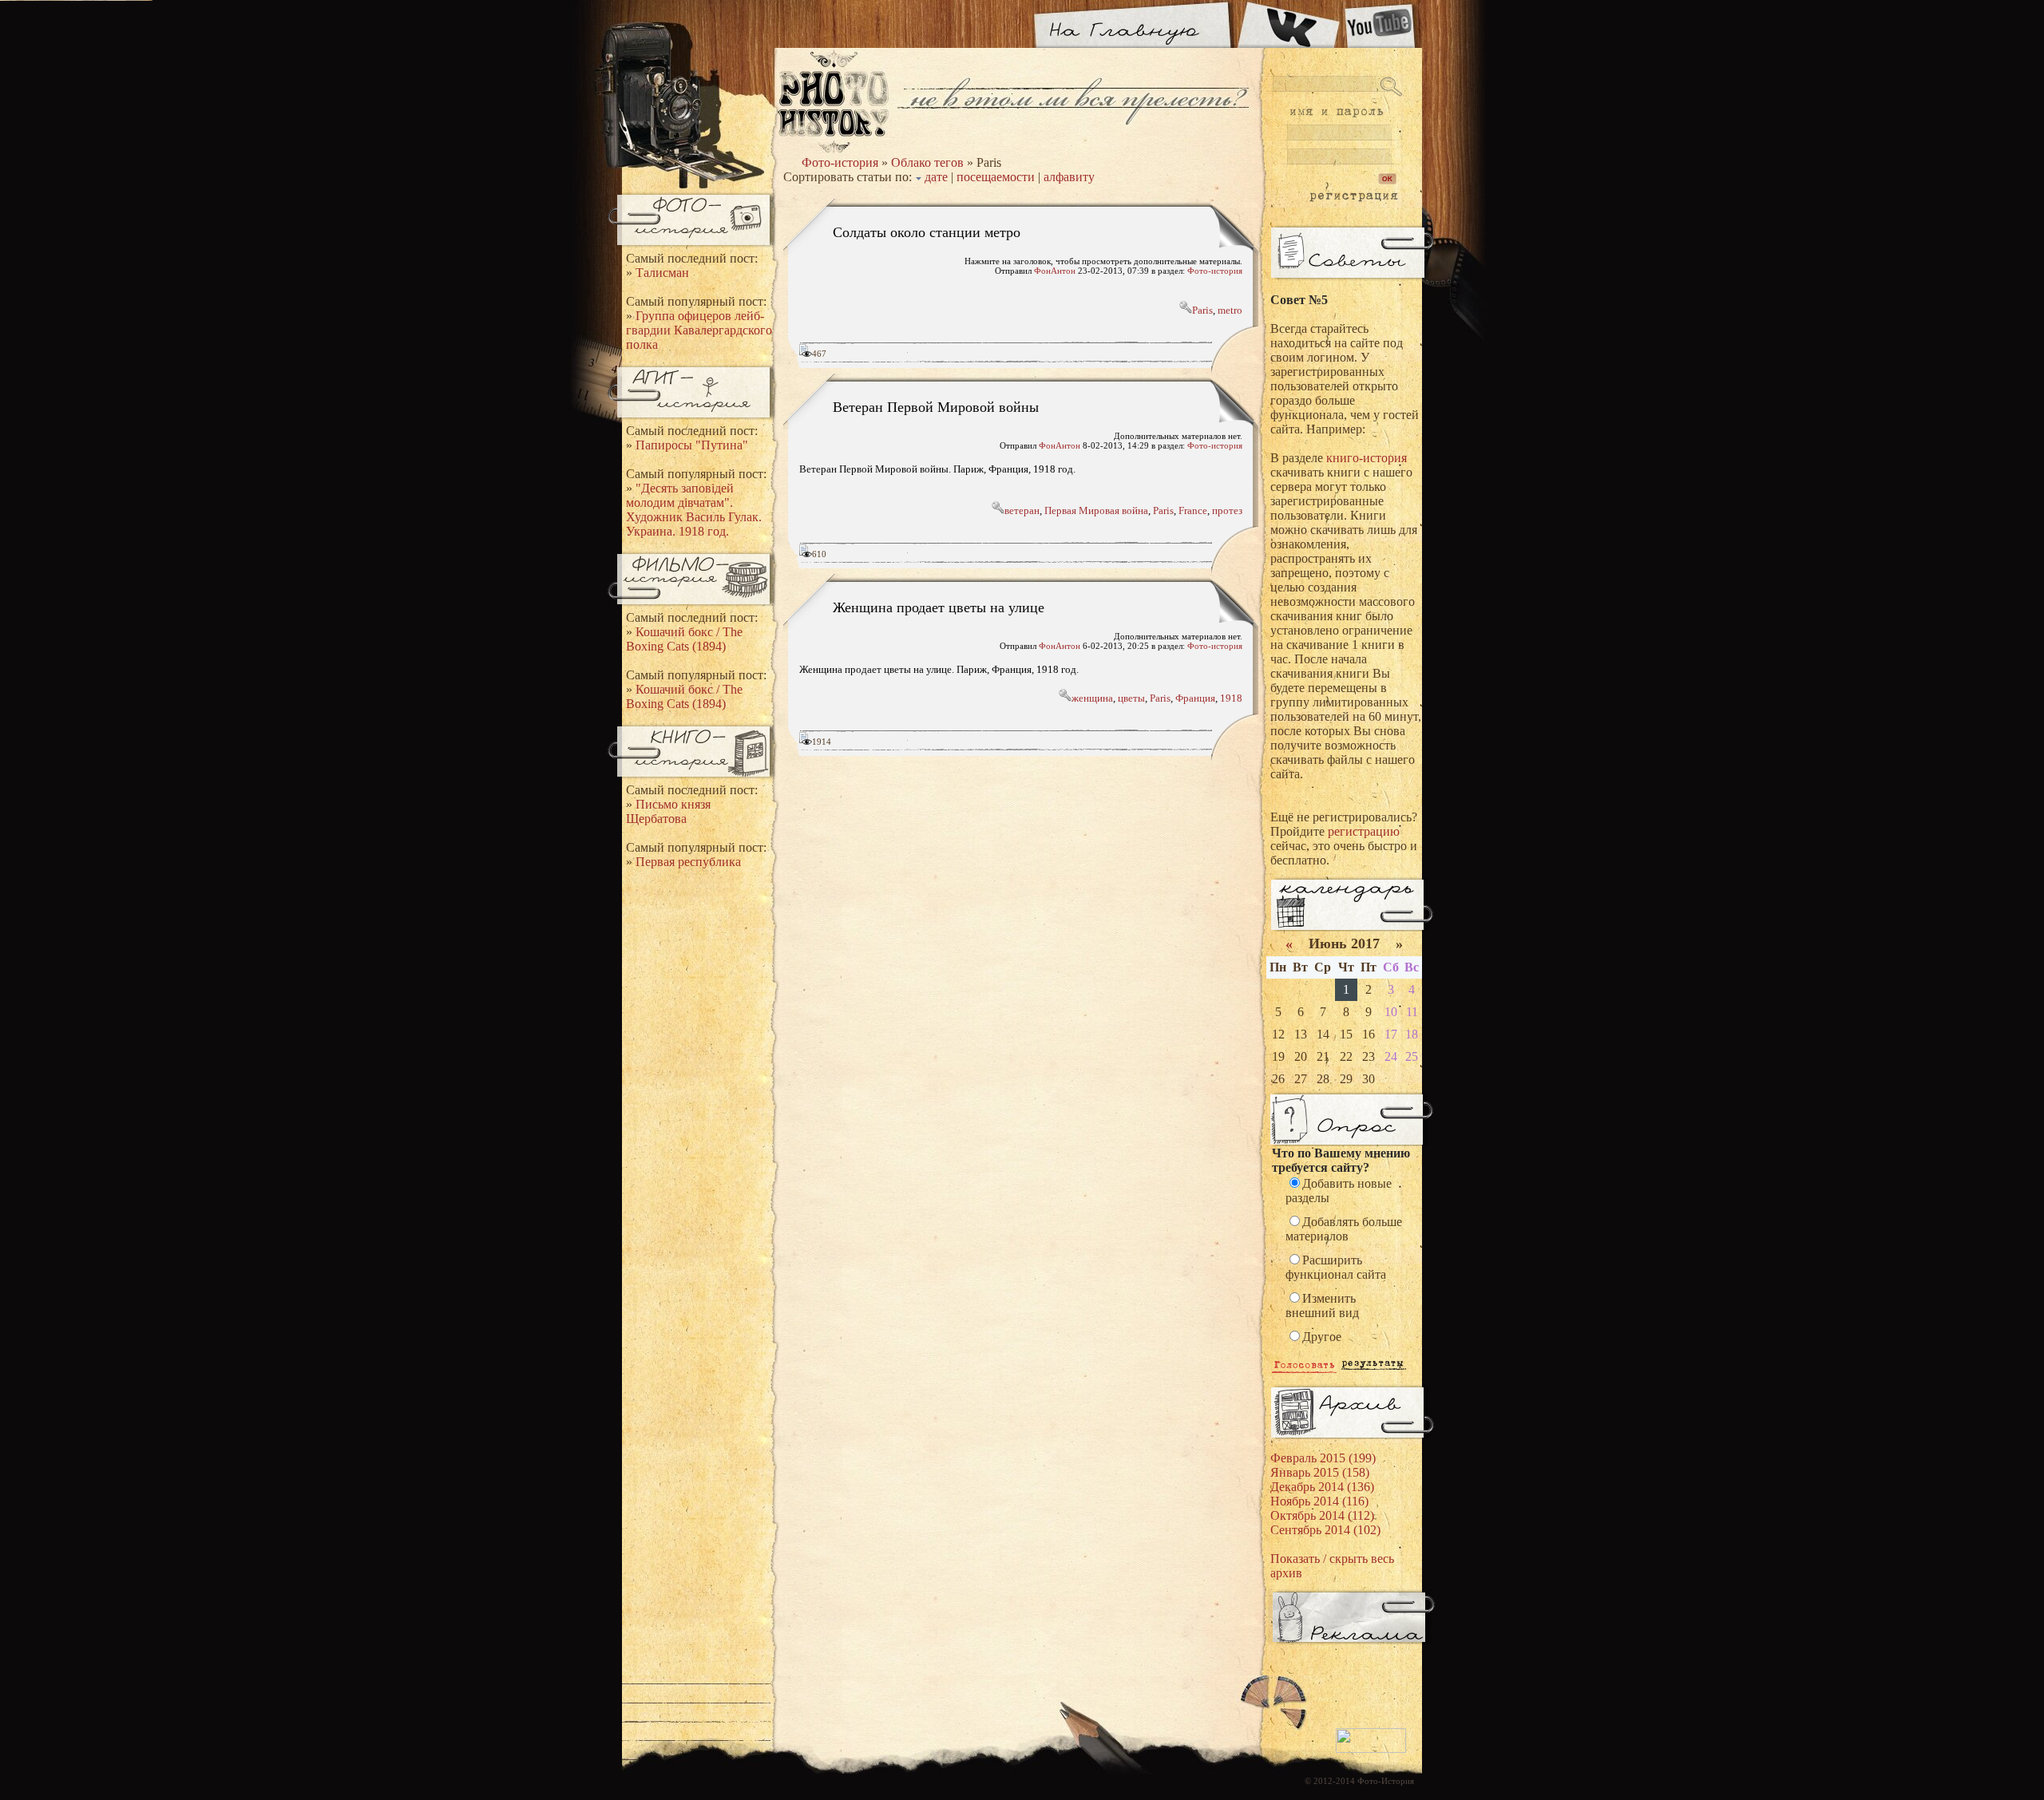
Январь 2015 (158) (1320, 1472)
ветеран (1022, 510)
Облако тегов (927, 162)
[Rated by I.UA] (1371, 1750)
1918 (1231, 698)
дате (936, 177)
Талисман (662, 273)
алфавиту (1069, 177)
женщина (1092, 698)
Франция (1195, 698)
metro (1230, 310)
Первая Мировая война (1096, 510)
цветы (1131, 698)
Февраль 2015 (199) (1323, 1458)
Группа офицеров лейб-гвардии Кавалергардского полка (699, 330)
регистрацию (1364, 831)
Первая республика (688, 862)
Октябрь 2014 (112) (1322, 1515)
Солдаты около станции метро (927, 231)
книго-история (1367, 458)
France (1193, 510)
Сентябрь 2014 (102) (1325, 1530)
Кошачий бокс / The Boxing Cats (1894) (684, 639)
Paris (1202, 310)
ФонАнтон (1055, 271)
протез (1227, 510)
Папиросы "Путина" (692, 445)
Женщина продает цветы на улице (939, 607)
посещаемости (996, 177)
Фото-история (840, 162)
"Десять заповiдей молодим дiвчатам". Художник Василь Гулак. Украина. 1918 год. (694, 510)
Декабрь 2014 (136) (1322, 1487)
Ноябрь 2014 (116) (1319, 1501)
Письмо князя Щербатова (668, 811)
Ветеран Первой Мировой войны (936, 406)
